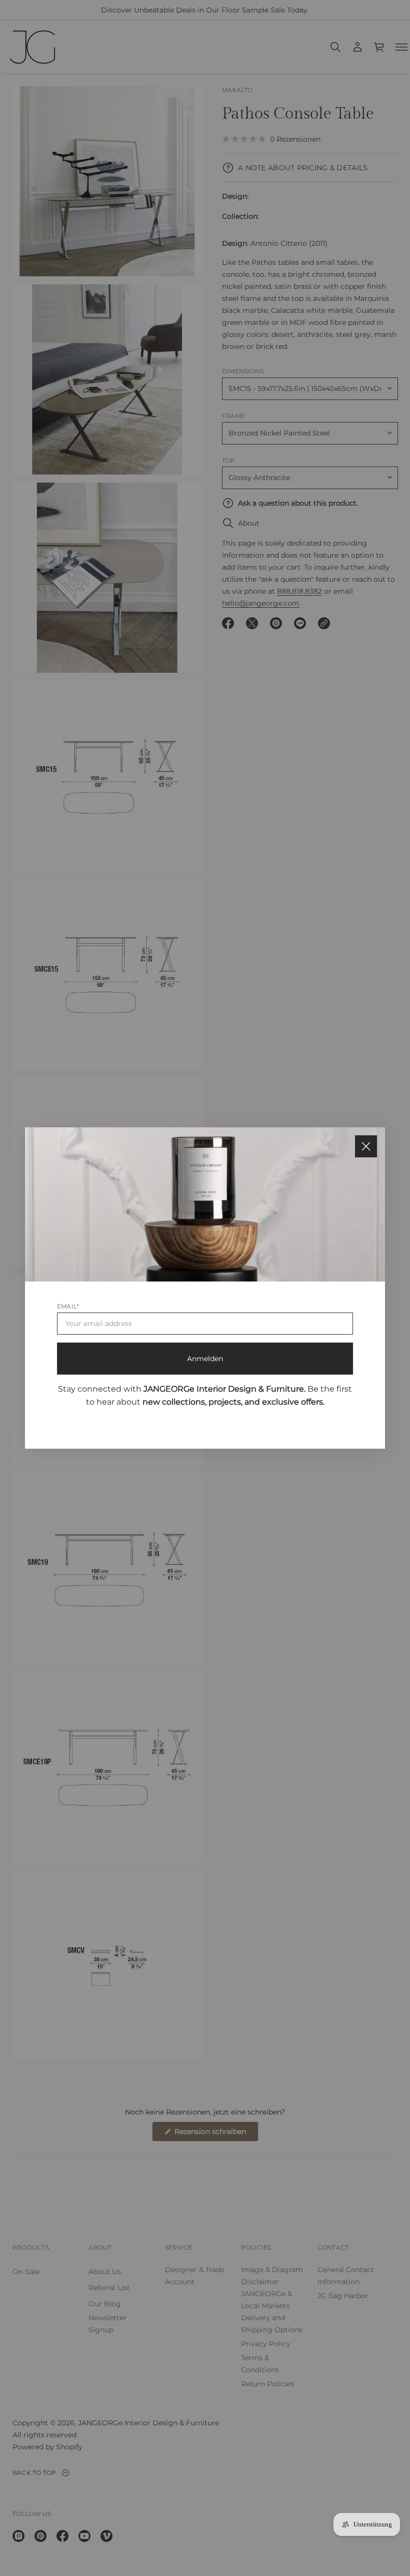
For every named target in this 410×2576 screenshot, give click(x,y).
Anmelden (205, 1359)
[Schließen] (366, 1146)
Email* (68, 1306)
